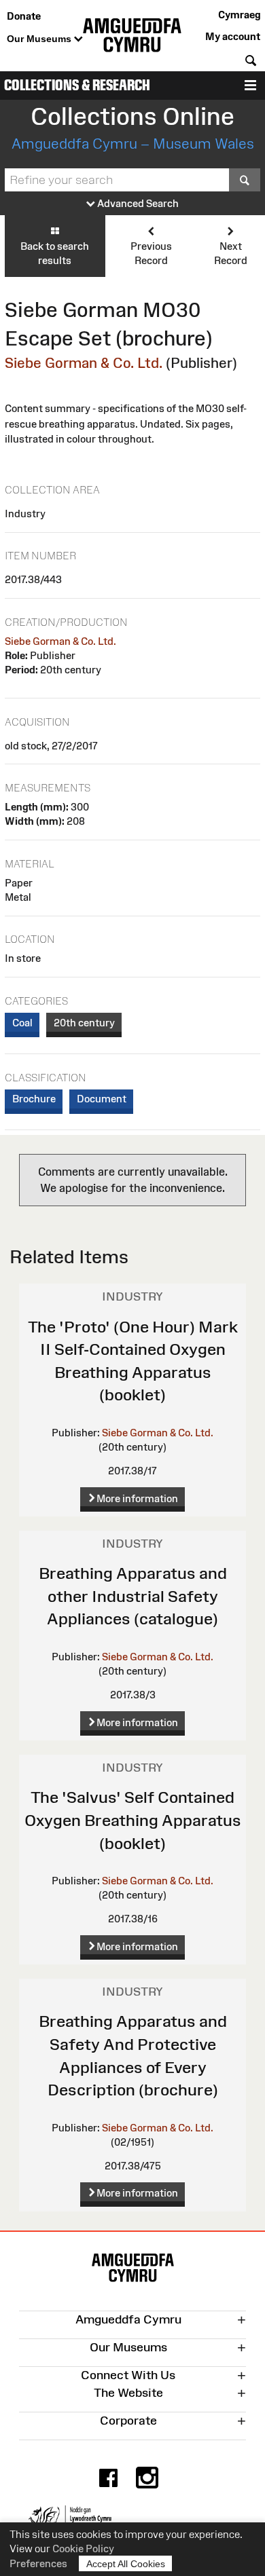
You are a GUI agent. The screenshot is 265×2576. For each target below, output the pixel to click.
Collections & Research (77, 85)
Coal (22, 1023)
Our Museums (40, 39)
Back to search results (55, 253)
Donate (24, 16)
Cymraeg (239, 15)
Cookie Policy (83, 2549)
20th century (84, 1023)
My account (233, 36)
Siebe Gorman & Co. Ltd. (84, 363)
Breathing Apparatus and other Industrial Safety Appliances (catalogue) (133, 1596)
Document (102, 1099)
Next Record (231, 253)
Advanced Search (137, 203)
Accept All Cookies (126, 2564)
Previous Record (151, 253)
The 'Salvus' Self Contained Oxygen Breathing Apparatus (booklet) (133, 1820)
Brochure (34, 1099)
